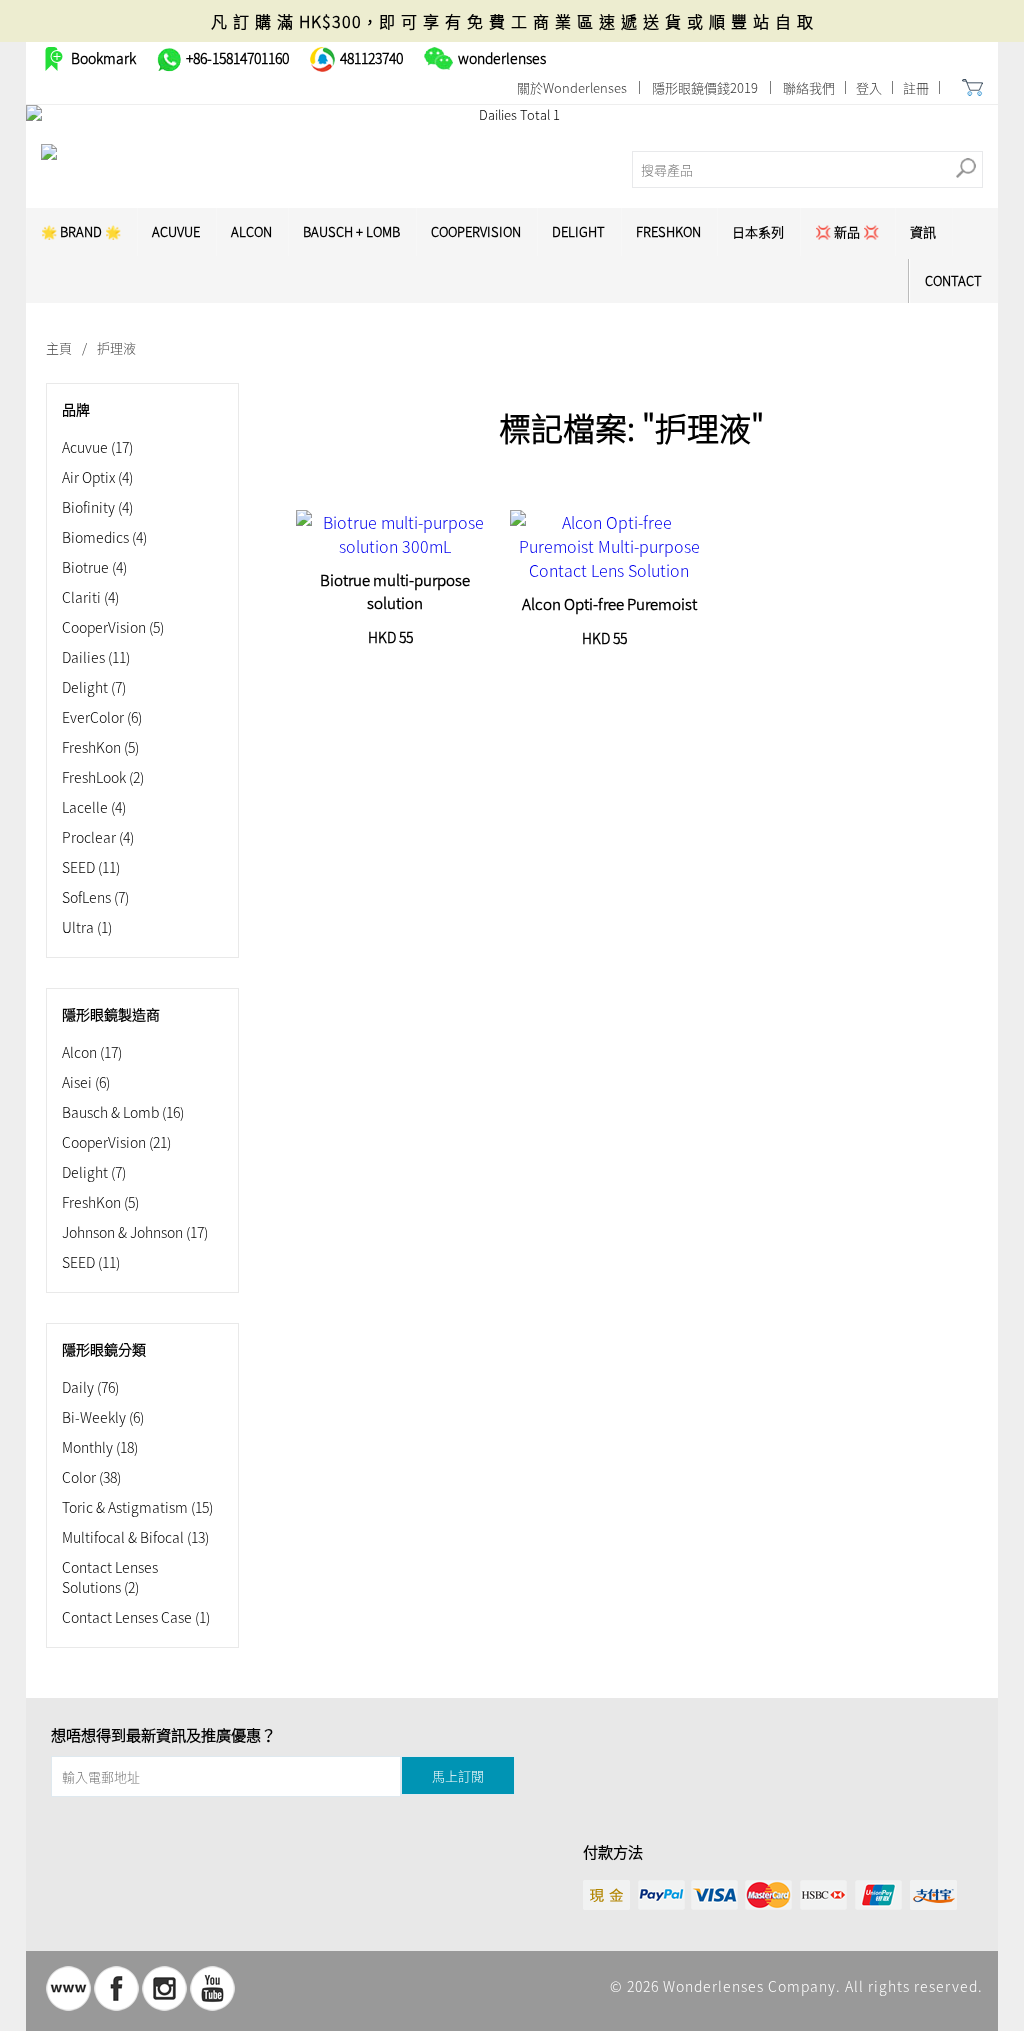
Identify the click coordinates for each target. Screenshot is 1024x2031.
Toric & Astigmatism (137, 1507)
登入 (869, 87)
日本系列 (758, 231)
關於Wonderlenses (572, 87)
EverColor (102, 717)
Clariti (90, 597)
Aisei (86, 1082)
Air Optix (97, 477)
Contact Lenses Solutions (110, 1577)
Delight (578, 231)
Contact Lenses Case (136, 1617)
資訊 (923, 231)
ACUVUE (176, 231)
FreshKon (668, 231)
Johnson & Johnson (135, 1232)
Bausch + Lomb (351, 231)
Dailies (96, 657)
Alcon (251, 231)
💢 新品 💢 (847, 231)
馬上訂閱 (458, 1775)
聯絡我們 (809, 87)
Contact (953, 280)
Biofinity (97, 507)
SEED (91, 867)
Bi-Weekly (103, 1417)
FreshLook (103, 777)
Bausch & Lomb (123, 1112)
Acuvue (97, 447)
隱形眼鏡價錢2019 (705, 87)
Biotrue (94, 567)
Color (91, 1477)
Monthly (100, 1447)
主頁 (59, 347)
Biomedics (104, 537)
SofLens (95, 897)
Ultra (87, 927)
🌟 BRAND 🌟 (81, 231)
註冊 (916, 87)
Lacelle (94, 807)
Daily (90, 1387)
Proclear (98, 837)
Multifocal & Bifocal (135, 1537)
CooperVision (476, 231)
